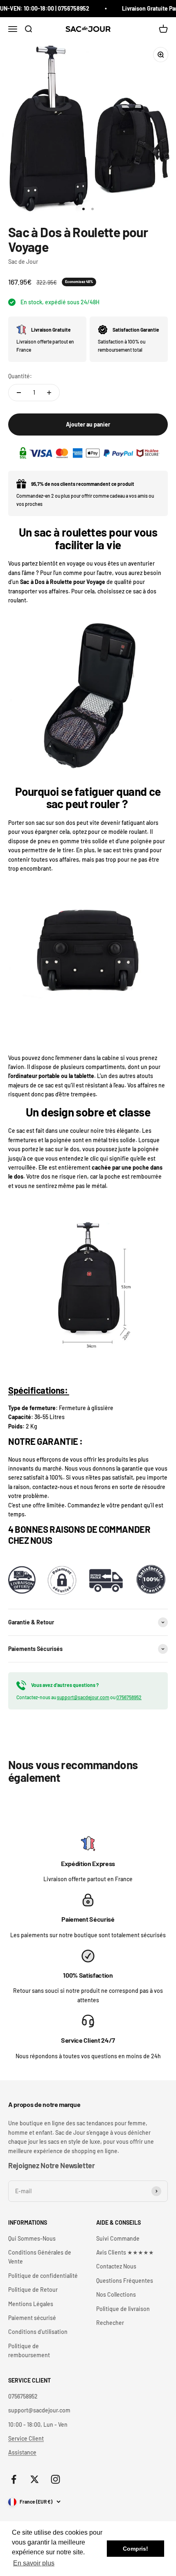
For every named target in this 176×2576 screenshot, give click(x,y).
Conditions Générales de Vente (40, 2257)
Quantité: (20, 376)
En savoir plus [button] (34, 2563)
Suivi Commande (118, 2238)
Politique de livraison (123, 2309)
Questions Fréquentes (125, 2281)
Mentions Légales (31, 2304)
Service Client (26, 2438)
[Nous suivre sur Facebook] (14, 2479)
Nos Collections (116, 2294)
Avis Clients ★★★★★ (125, 2252)
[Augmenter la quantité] (49, 393)
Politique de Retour (33, 2290)
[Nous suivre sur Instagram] (55, 2479)
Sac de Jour (23, 262)
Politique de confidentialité (43, 2276)
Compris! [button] (135, 2549)
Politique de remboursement (29, 2350)
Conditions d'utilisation (38, 2332)
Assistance (22, 2452)
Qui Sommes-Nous (32, 2238)
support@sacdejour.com (83, 1697)
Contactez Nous (116, 2266)
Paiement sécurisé (32, 2318)
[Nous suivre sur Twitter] (35, 2479)
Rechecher (110, 2323)
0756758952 (129, 1697)
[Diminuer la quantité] (19, 393)
